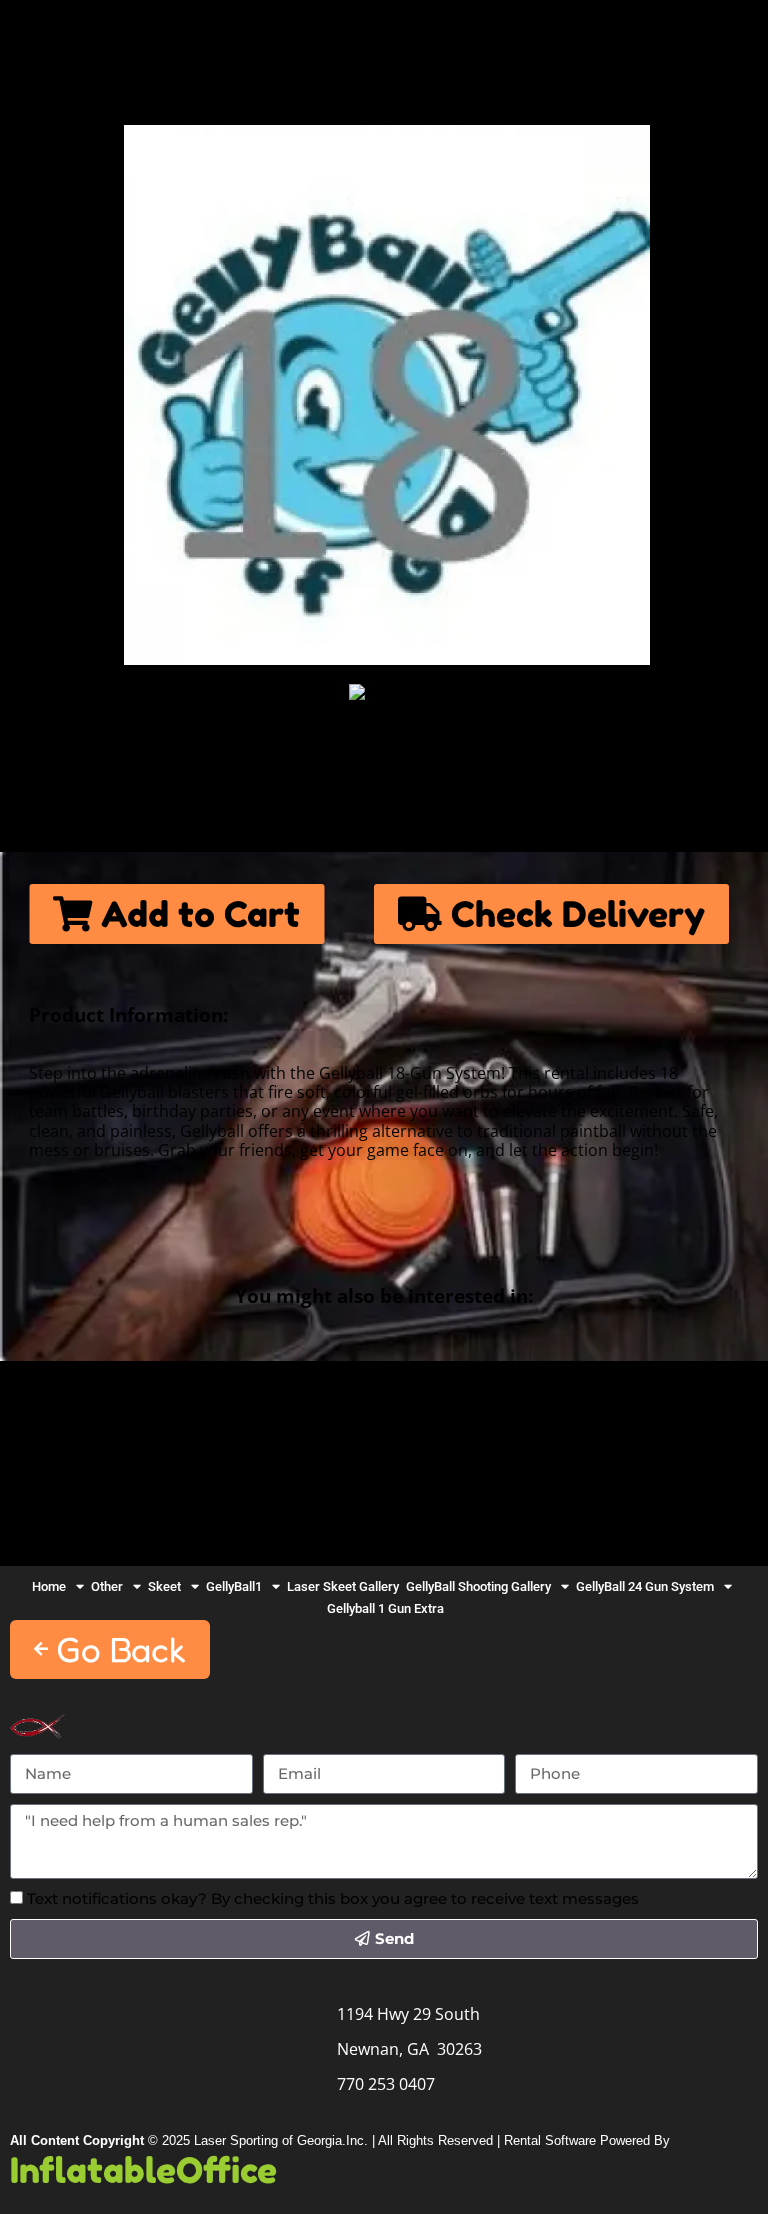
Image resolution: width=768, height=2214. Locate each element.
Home (67, 37)
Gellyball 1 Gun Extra (385, 1608)
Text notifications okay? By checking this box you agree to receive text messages (333, 1898)
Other (107, 1586)
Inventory (213, 37)
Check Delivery (573, 914)
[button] (110, 1649)
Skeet (164, 1586)
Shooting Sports (445, 37)
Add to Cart (196, 914)
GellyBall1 (234, 1586)
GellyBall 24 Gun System (645, 1586)
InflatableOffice (143, 2170)
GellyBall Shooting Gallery (478, 1586)
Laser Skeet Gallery (343, 1586)
